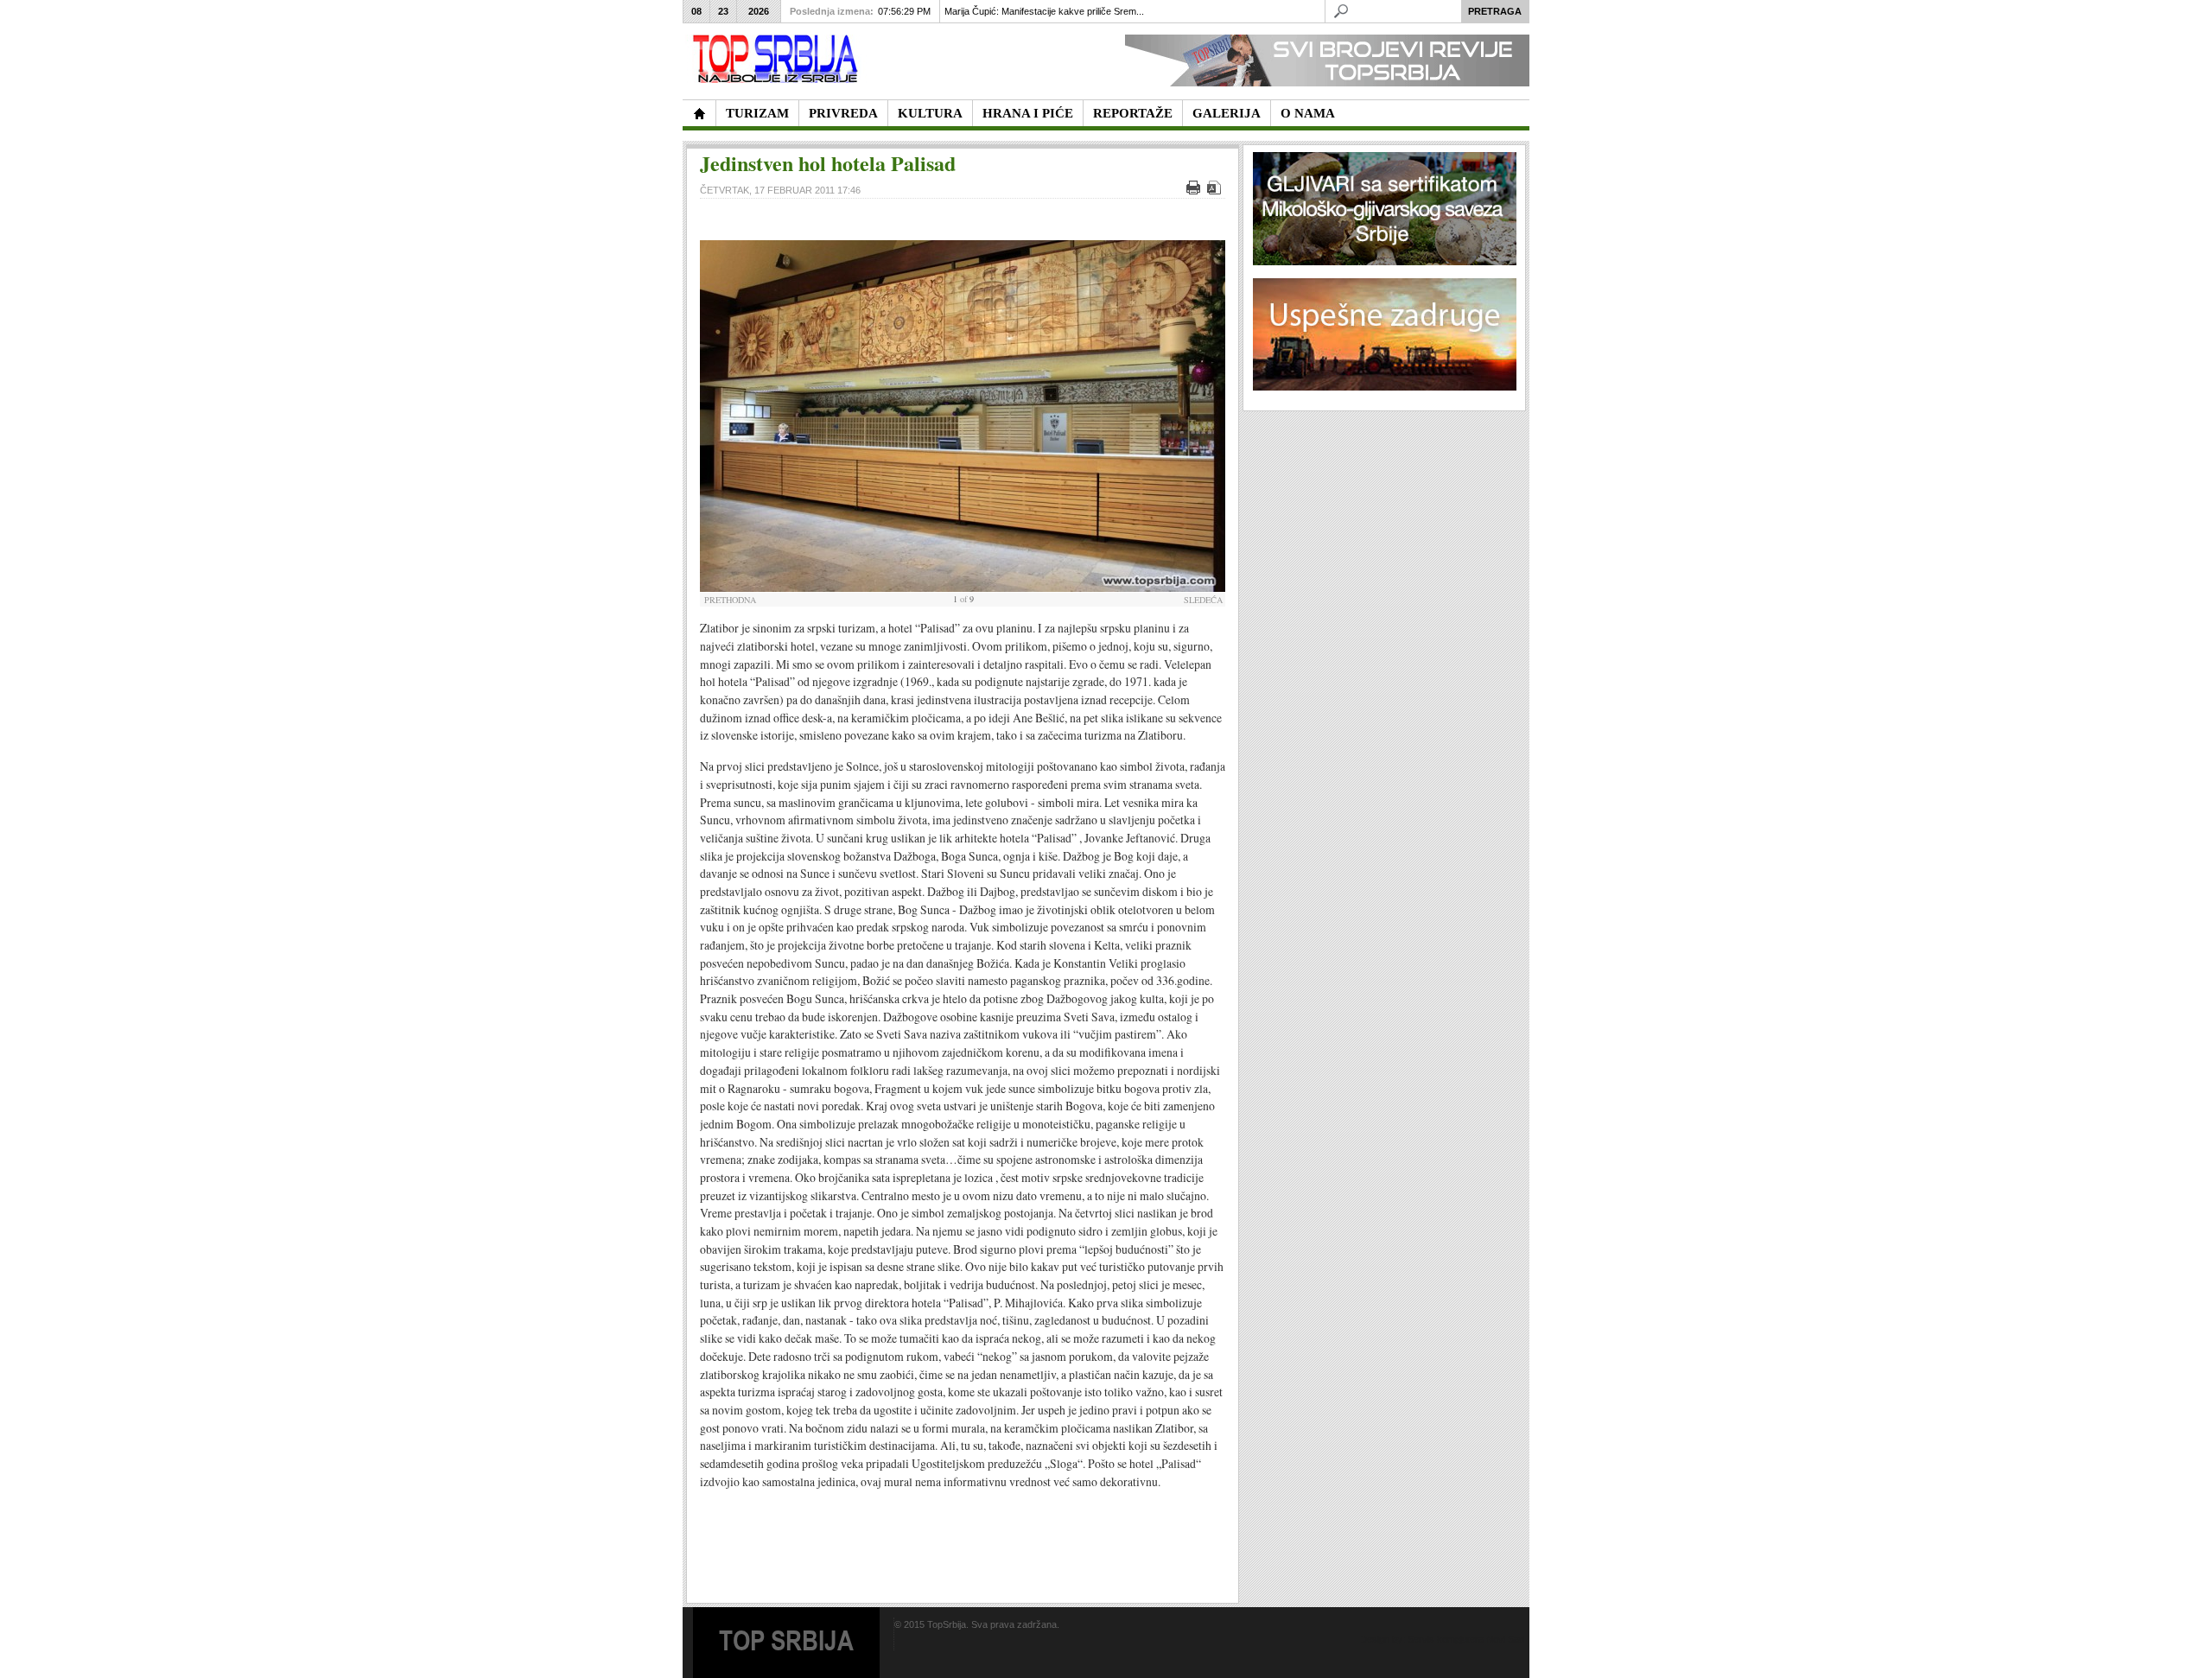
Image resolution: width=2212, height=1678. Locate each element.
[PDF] (1216, 191)
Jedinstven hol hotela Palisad (828, 163)
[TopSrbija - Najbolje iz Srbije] (699, 113)
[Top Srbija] (779, 59)
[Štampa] (1195, 191)
